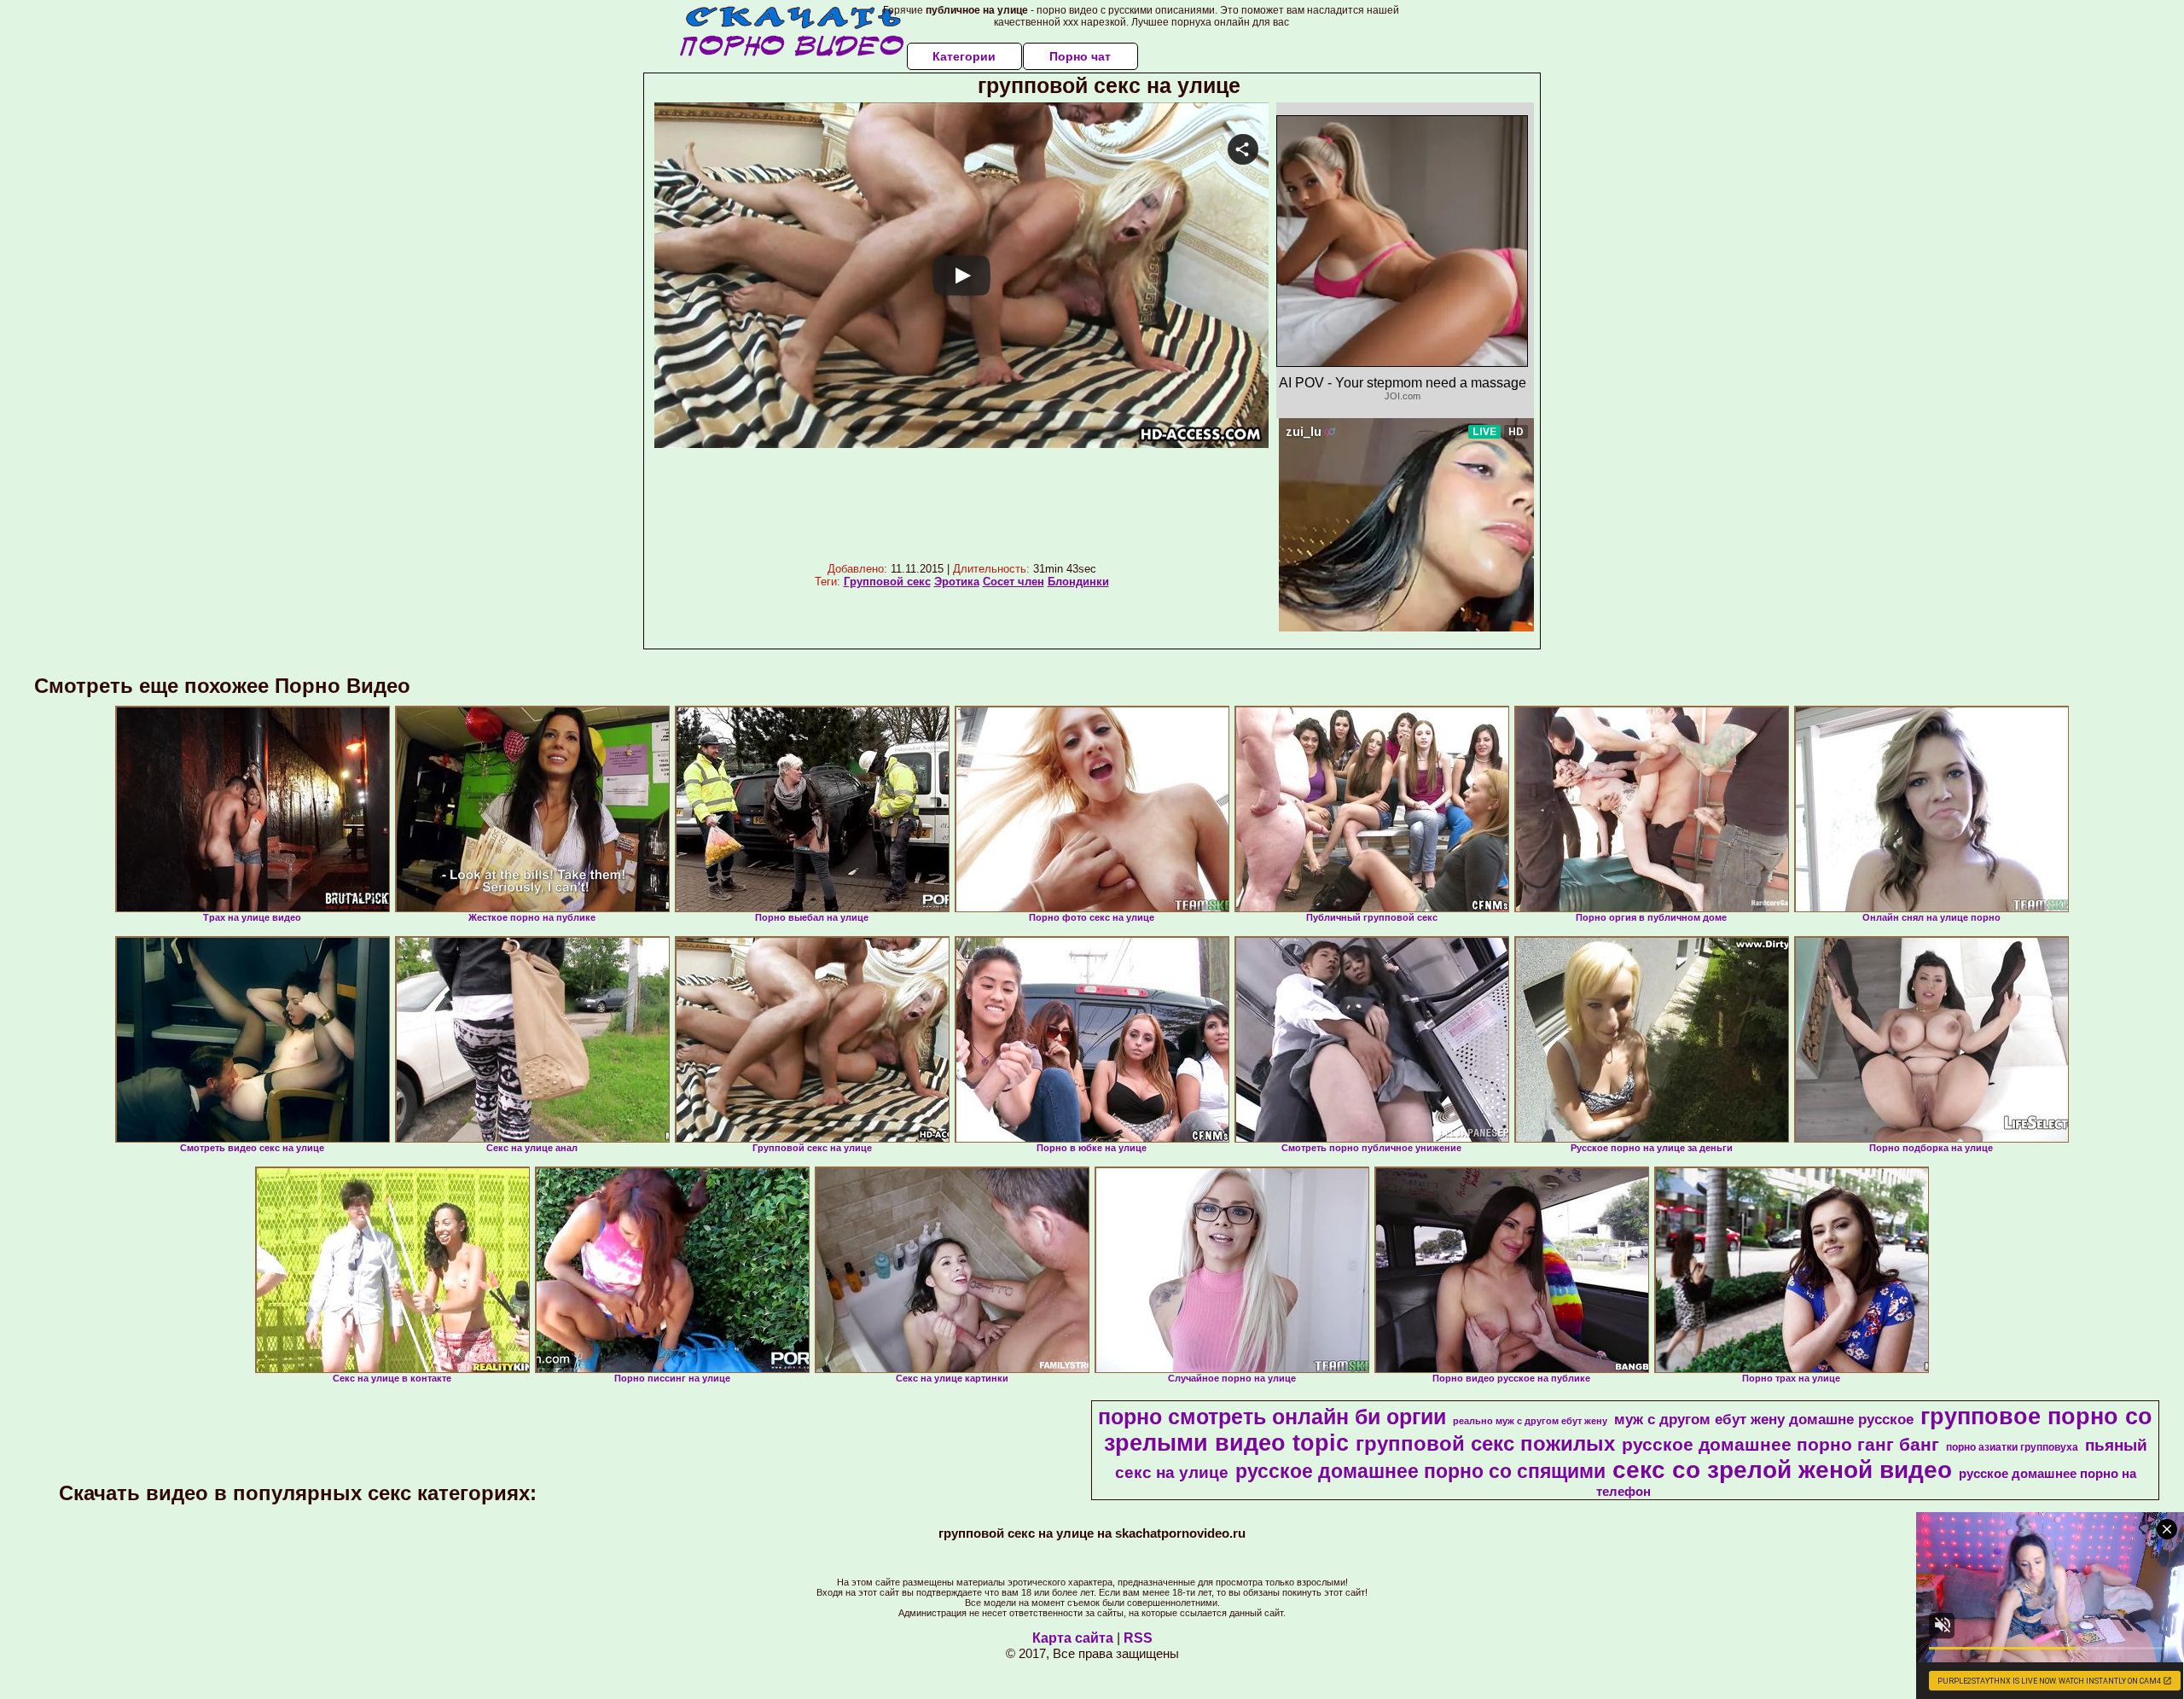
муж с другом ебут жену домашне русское (1764, 1419)
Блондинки (1078, 582)
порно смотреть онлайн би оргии (1272, 1417)
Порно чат (1080, 56)
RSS (1138, 1638)
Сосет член (1014, 582)
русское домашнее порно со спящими (1420, 1471)
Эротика (957, 582)
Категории (964, 56)
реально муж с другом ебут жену (1530, 1421)
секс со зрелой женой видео (1782, 1470)
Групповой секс (887, 582)
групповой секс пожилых (1485, 1443)
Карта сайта (1073, 1638)
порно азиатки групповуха (2012, 1447)
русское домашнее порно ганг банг (1780, 1445)
